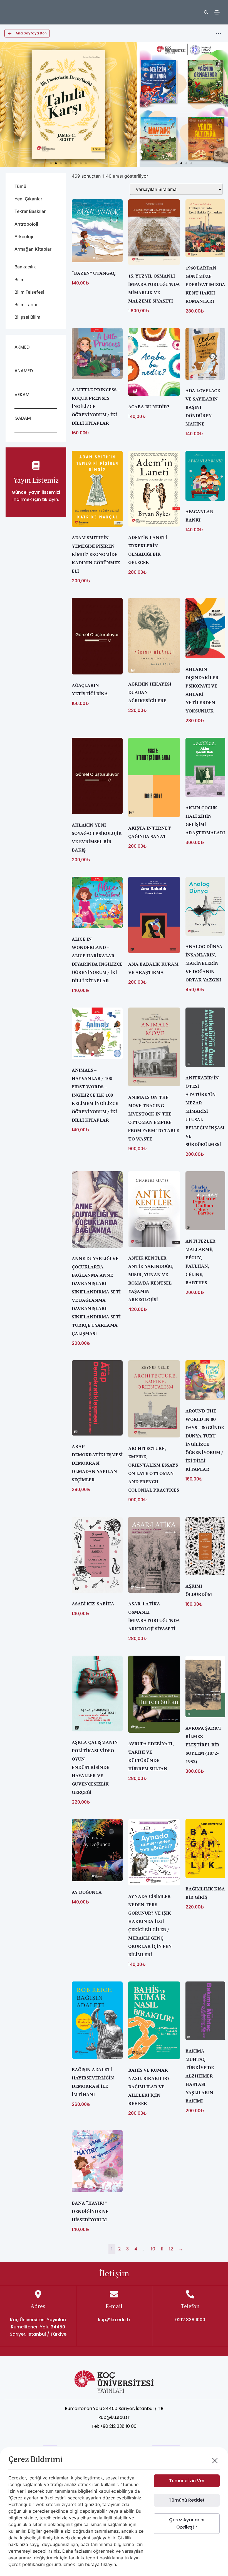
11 (162, 2249)
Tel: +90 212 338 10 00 (114, 2426)
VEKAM (22, 395)
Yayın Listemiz (36, 480)
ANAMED (24, 371)
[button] (6, 105)
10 (153, 2249)
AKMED (22, 347)
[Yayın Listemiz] (36, 465)
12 (171, 2249)
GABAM (23, 418)
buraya (92, 2564)
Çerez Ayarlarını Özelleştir (187, 2523)
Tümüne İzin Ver (187, 2481)
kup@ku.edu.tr (114, 2320)
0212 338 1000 (190, 2320)
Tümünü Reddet (187, 2500)
